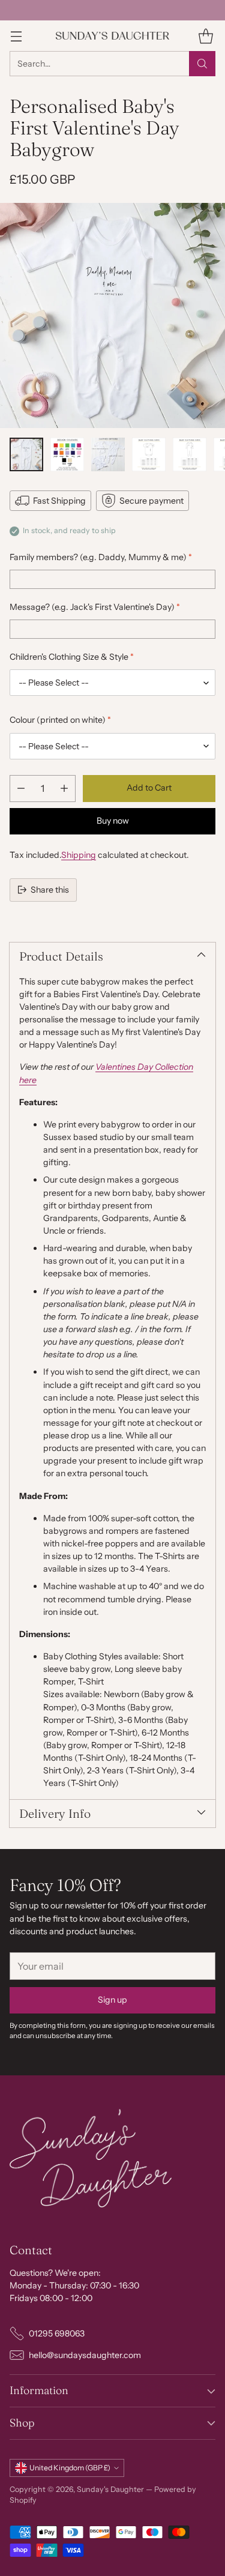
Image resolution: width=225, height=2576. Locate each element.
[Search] (202, 64)
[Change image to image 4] (149, 454)
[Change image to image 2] (67, 454)
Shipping (79, 855)
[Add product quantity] (64, 789)
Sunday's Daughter (110, 2489)
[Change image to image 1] (26, 454)
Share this (50, 890)
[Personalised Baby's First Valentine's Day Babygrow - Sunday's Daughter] (112, 315)
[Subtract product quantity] (21, 789)
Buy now (113, 821)
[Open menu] (16, 36)
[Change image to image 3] (108, 454)
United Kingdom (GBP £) (70, 2468)
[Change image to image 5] (190, 454)
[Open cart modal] (205, 36)
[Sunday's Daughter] (113, 36)
